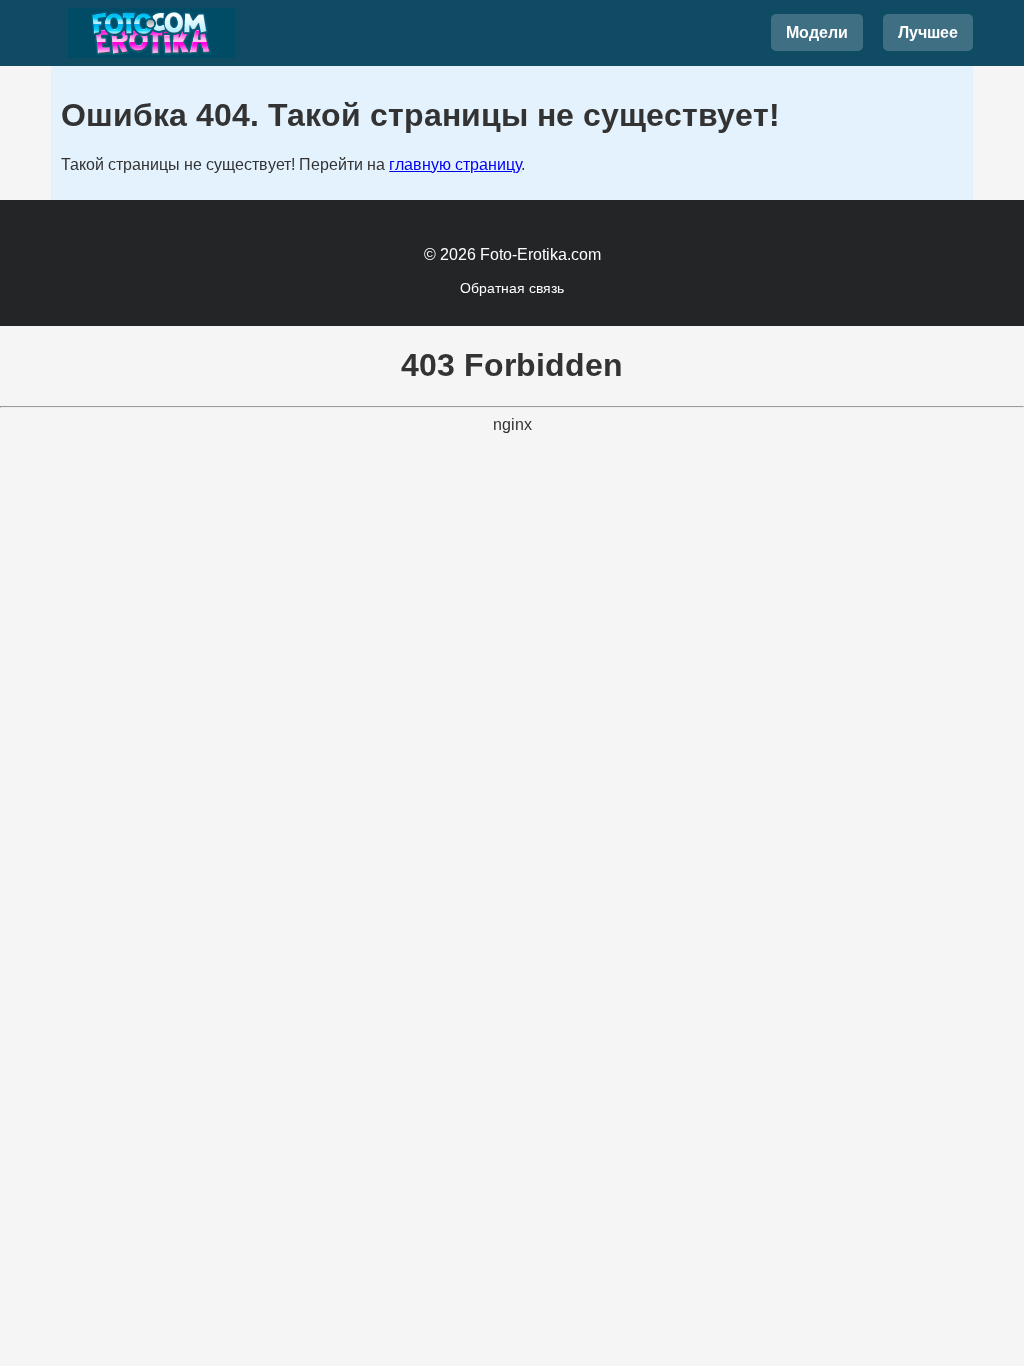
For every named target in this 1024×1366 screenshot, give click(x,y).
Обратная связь (512, 288)
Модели (817, 32)
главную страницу (455, 164)
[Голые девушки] (151, 33)
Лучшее (928, 32)
